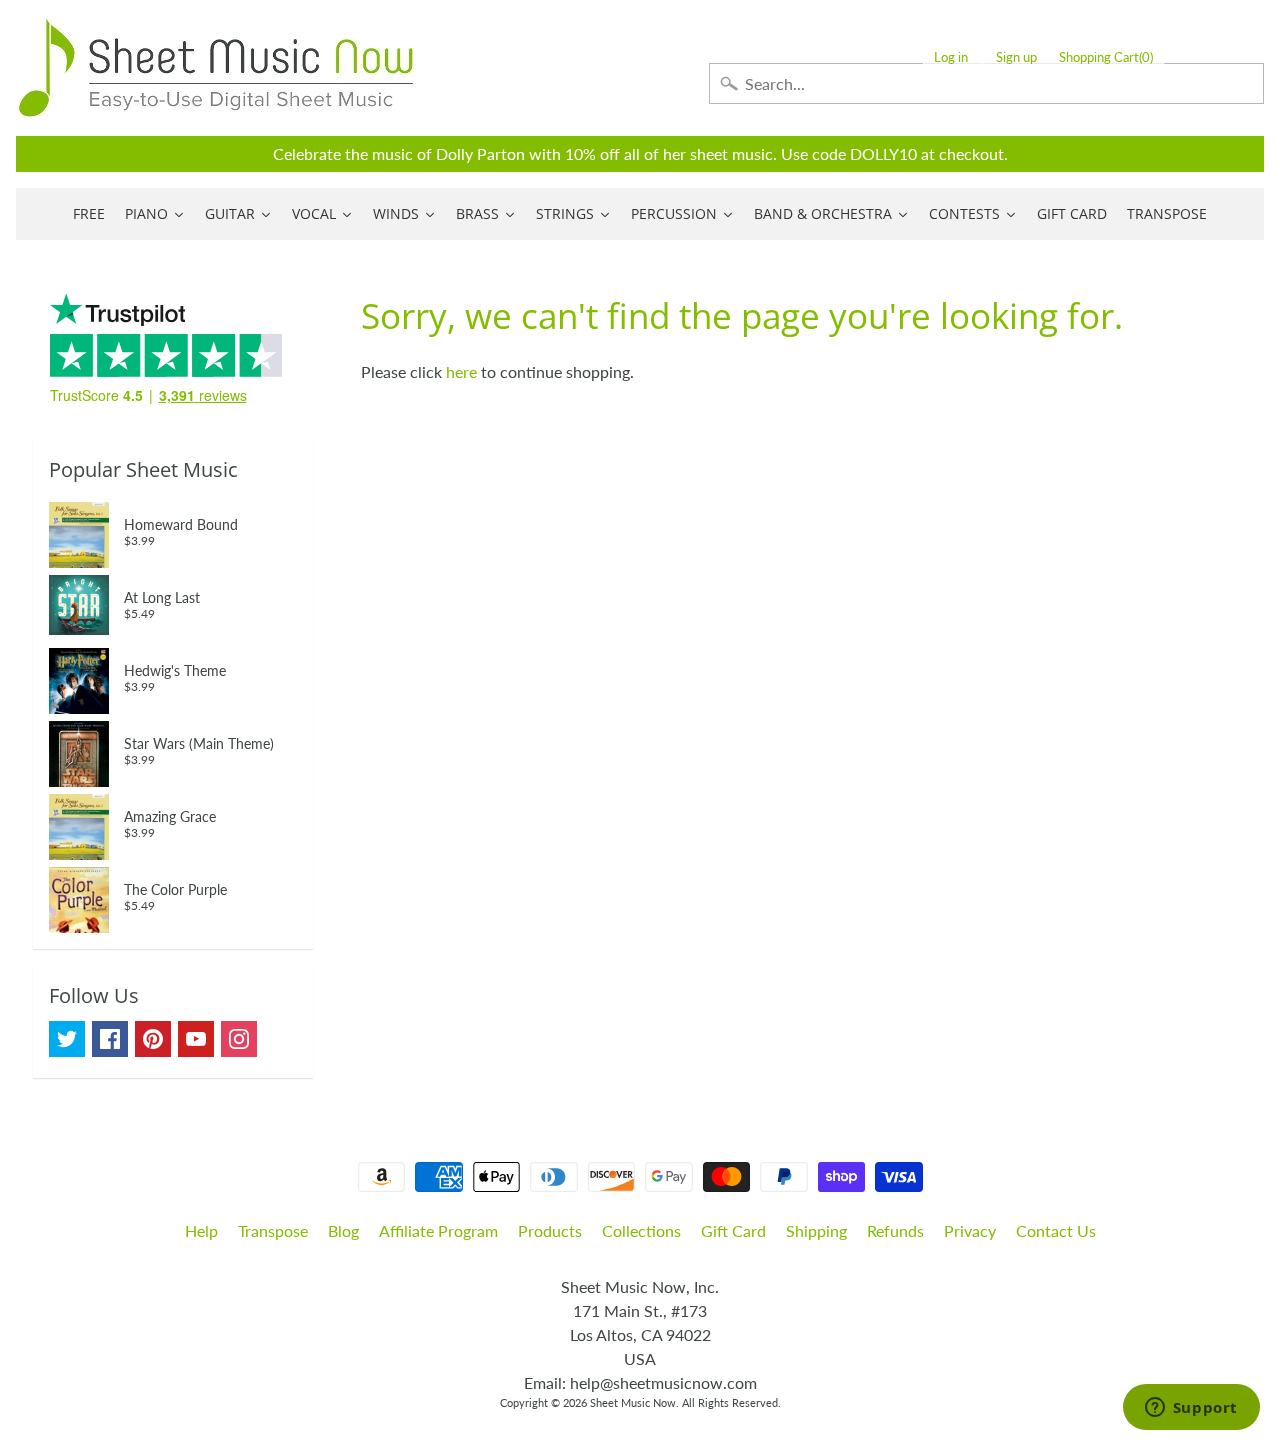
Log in (951, 57)
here (461, 371)
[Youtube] (196, 1039)
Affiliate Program (438, 1230)
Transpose (273, 1230)
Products (550, 1230)
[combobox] (986, 83)
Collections (641, 1230)
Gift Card (733, 1230)
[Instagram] (239, 1039)
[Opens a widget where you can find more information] (1191, 1409)
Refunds (895, 1230)
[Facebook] (110, 1039)
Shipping (816, 1230)
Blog (343, 1230)
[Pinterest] (153, 1039)
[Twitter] (67, 1039)
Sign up (1016, 57)
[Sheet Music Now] (216, 68)
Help (201, 1230)
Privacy (970, 1230)
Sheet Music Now (633, 1402)
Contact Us (1056, 1230)
